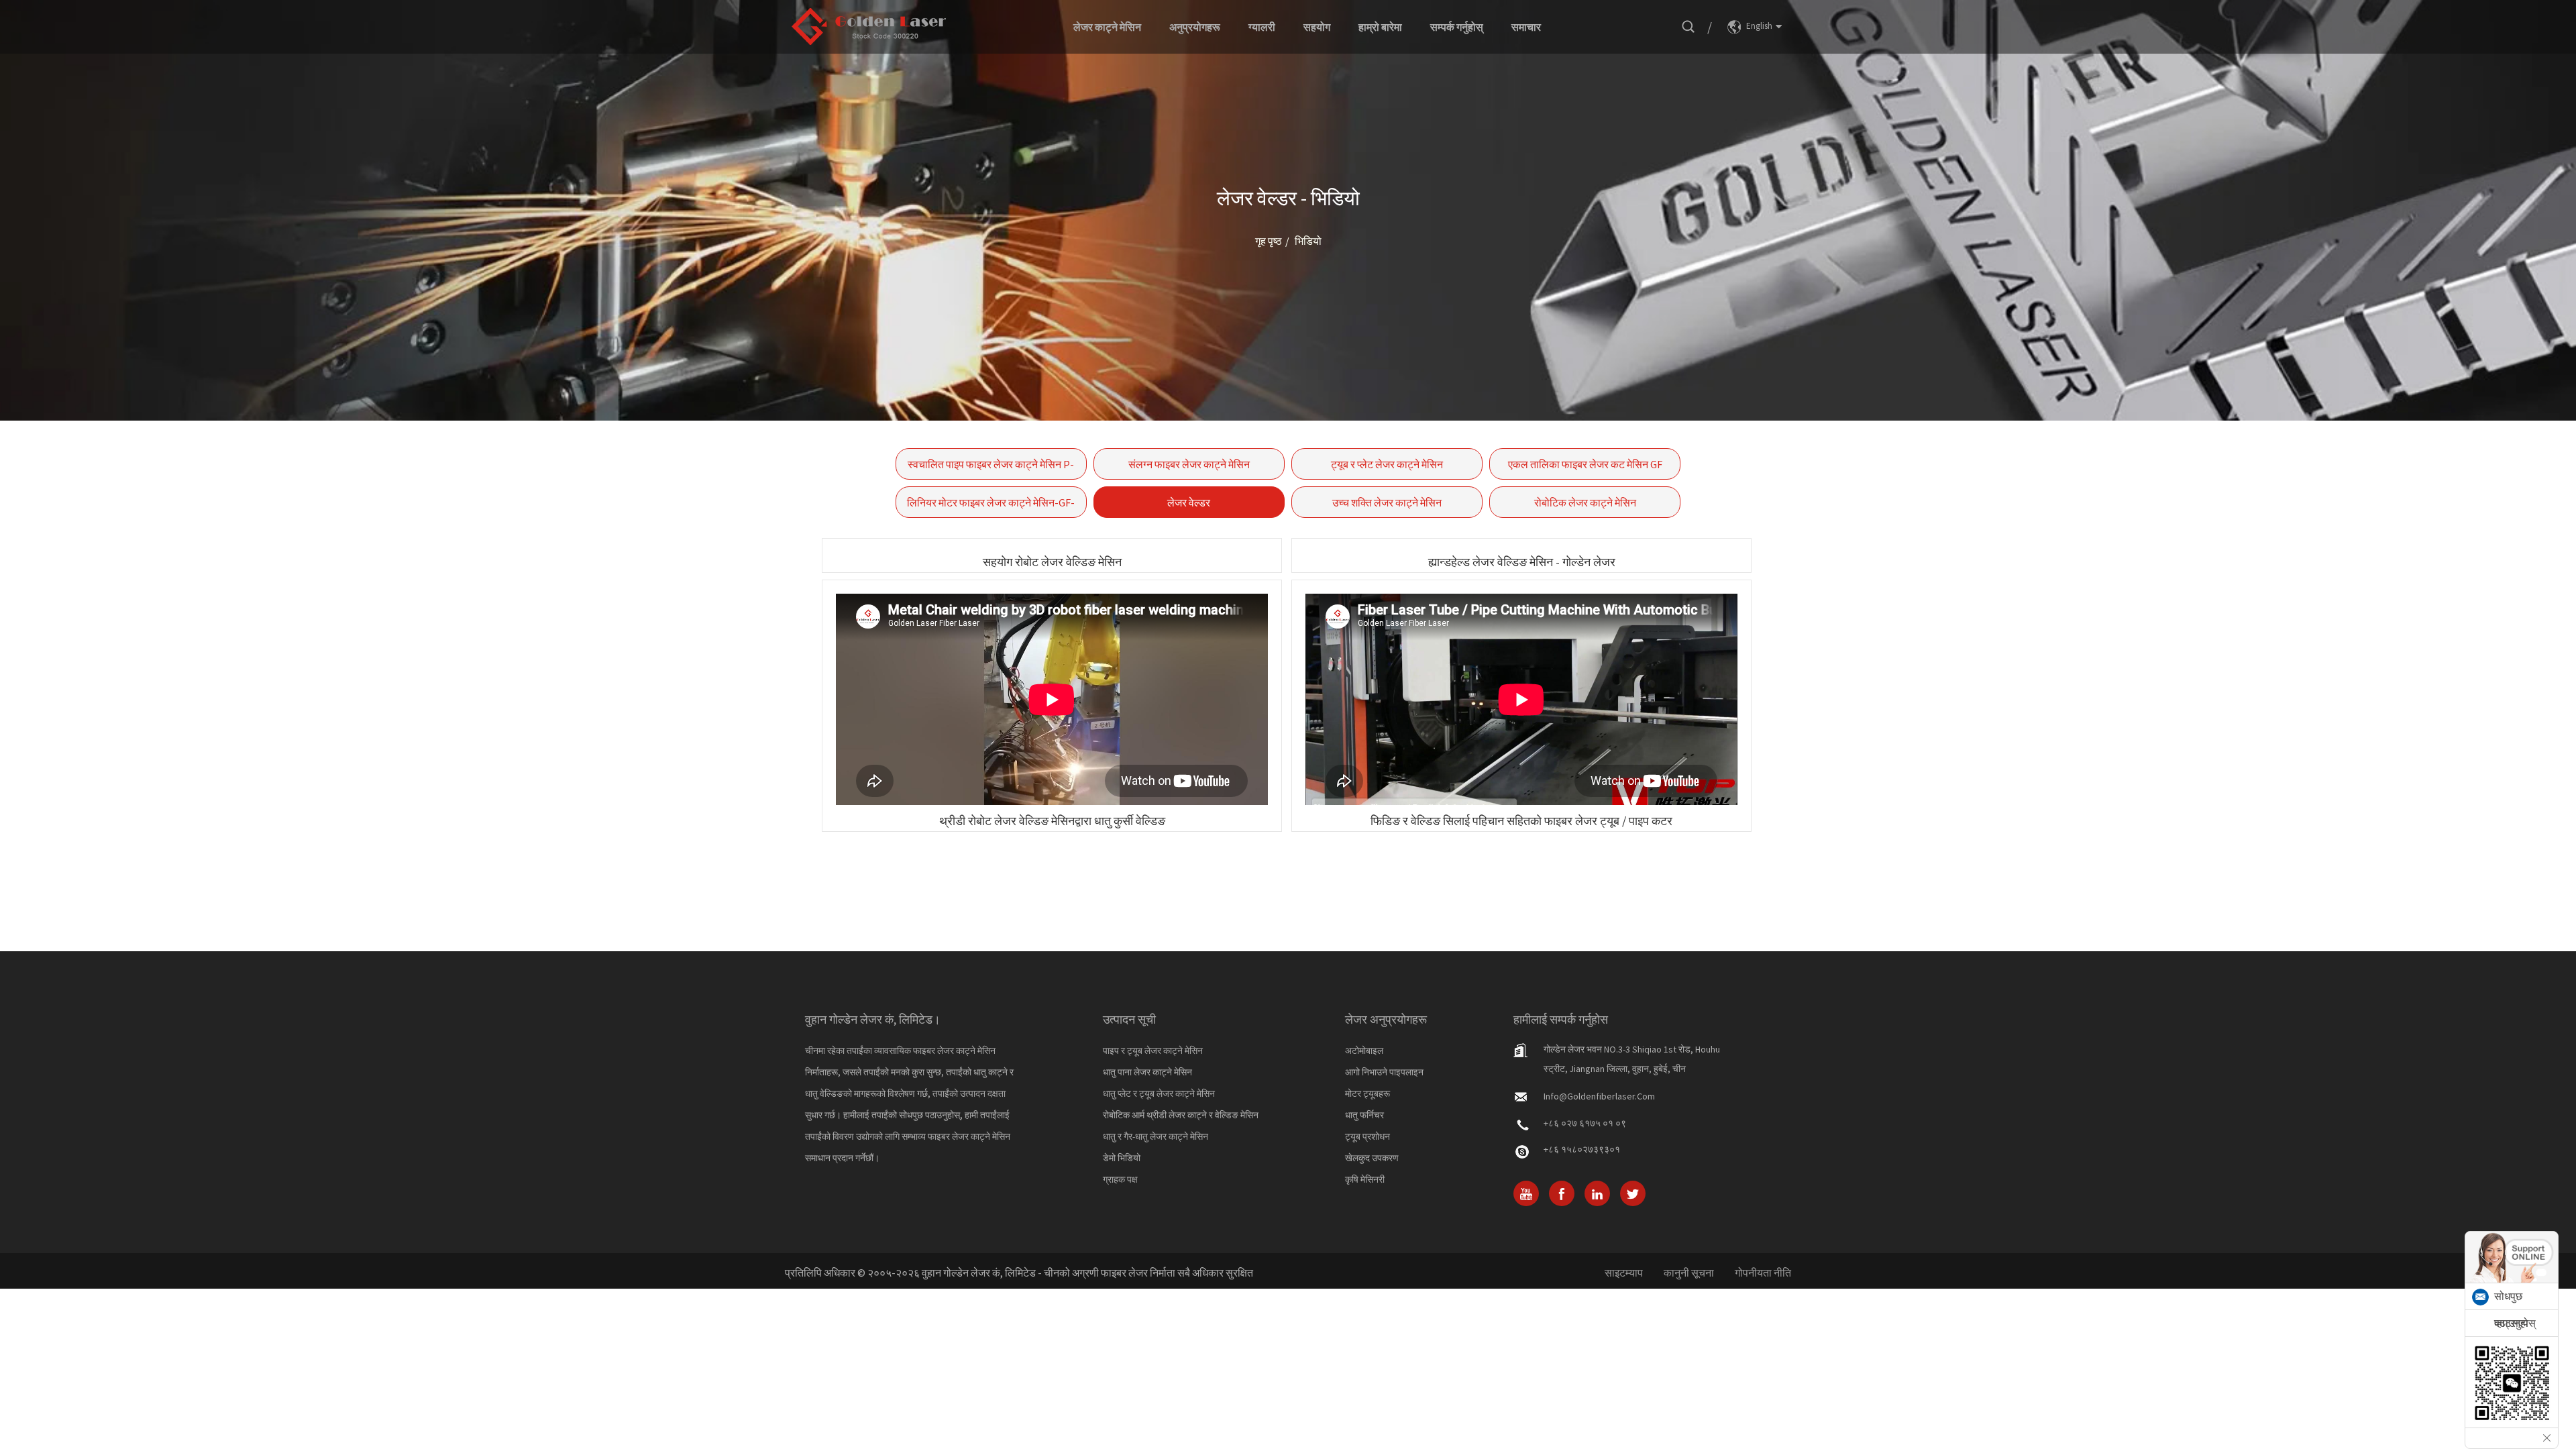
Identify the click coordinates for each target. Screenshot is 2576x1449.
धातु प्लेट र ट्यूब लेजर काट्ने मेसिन (1159, 1093)
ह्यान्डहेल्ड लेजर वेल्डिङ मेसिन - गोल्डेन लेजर (1522, 562)
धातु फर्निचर (1364, 1115)
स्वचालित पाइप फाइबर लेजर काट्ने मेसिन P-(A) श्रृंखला (991, 469)
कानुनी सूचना (1689, 1273)
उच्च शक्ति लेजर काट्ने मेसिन (1387, 502)
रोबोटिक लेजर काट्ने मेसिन (1585, 502)
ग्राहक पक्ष (1120, 1179)
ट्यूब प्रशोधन (1367, 1136)
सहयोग (1317, 27)
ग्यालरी (1262, 27)
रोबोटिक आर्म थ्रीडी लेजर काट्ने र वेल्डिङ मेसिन (1181, 1115)
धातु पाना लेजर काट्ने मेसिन (1147, 1072)
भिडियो (1308, 241)
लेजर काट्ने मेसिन (1107, 27)
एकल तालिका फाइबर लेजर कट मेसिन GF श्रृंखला (1585, 469)
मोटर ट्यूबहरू (1367, 1093)
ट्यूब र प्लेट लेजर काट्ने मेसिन (1387, 464)
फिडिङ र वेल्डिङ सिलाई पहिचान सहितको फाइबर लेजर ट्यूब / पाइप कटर (1521, 821)
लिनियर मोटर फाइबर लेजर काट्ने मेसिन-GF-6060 (991, 507)
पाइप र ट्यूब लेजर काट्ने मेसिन (1153, 1051)
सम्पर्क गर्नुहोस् (1457, 27)
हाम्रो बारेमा (1380, 27)
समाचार (1526, 27)
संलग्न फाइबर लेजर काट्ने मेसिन (1189, 464)
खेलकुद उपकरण (1372, 1158)
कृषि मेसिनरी (1365, 1179)
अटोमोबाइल (1364, 1051)
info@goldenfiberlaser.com (1599, 1096)
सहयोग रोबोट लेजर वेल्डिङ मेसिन (1052, 562)
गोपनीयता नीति (1763, 1273)
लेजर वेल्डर (1189, 502)
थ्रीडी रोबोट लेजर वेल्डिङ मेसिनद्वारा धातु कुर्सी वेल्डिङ (1052, 821)
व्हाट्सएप (2511, 1323)
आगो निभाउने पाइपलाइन (1384, 1072)
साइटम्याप (1624, 1273)
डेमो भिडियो (1122, 1158)
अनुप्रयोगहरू (1195, 27)
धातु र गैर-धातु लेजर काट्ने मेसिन (1156, 1136)
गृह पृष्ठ (1269, 241)
